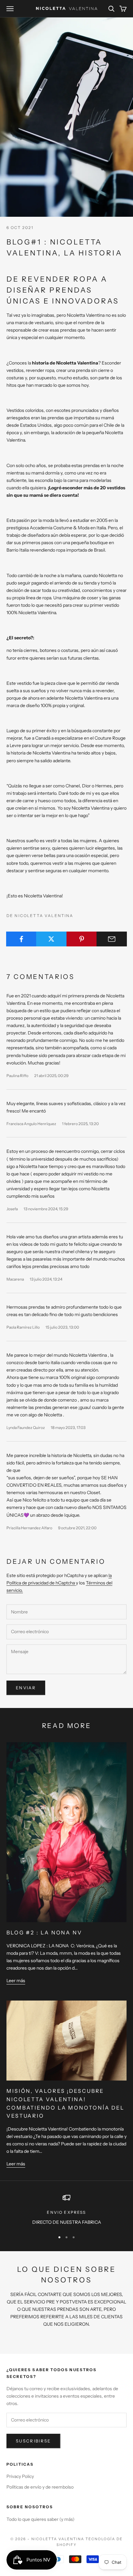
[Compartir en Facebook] (21, 939)
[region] (66, 2210)
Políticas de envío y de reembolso (40, 2487)
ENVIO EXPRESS (66, 2212)
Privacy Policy (20, 2476)
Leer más (16, 1981)
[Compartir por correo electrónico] (112, 939)
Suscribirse (33, 2441)
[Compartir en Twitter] (51, 939)
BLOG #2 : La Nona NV (44, 1932)
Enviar (26, 1688)
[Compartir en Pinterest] (82, 939)
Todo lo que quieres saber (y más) (41, 2519)
